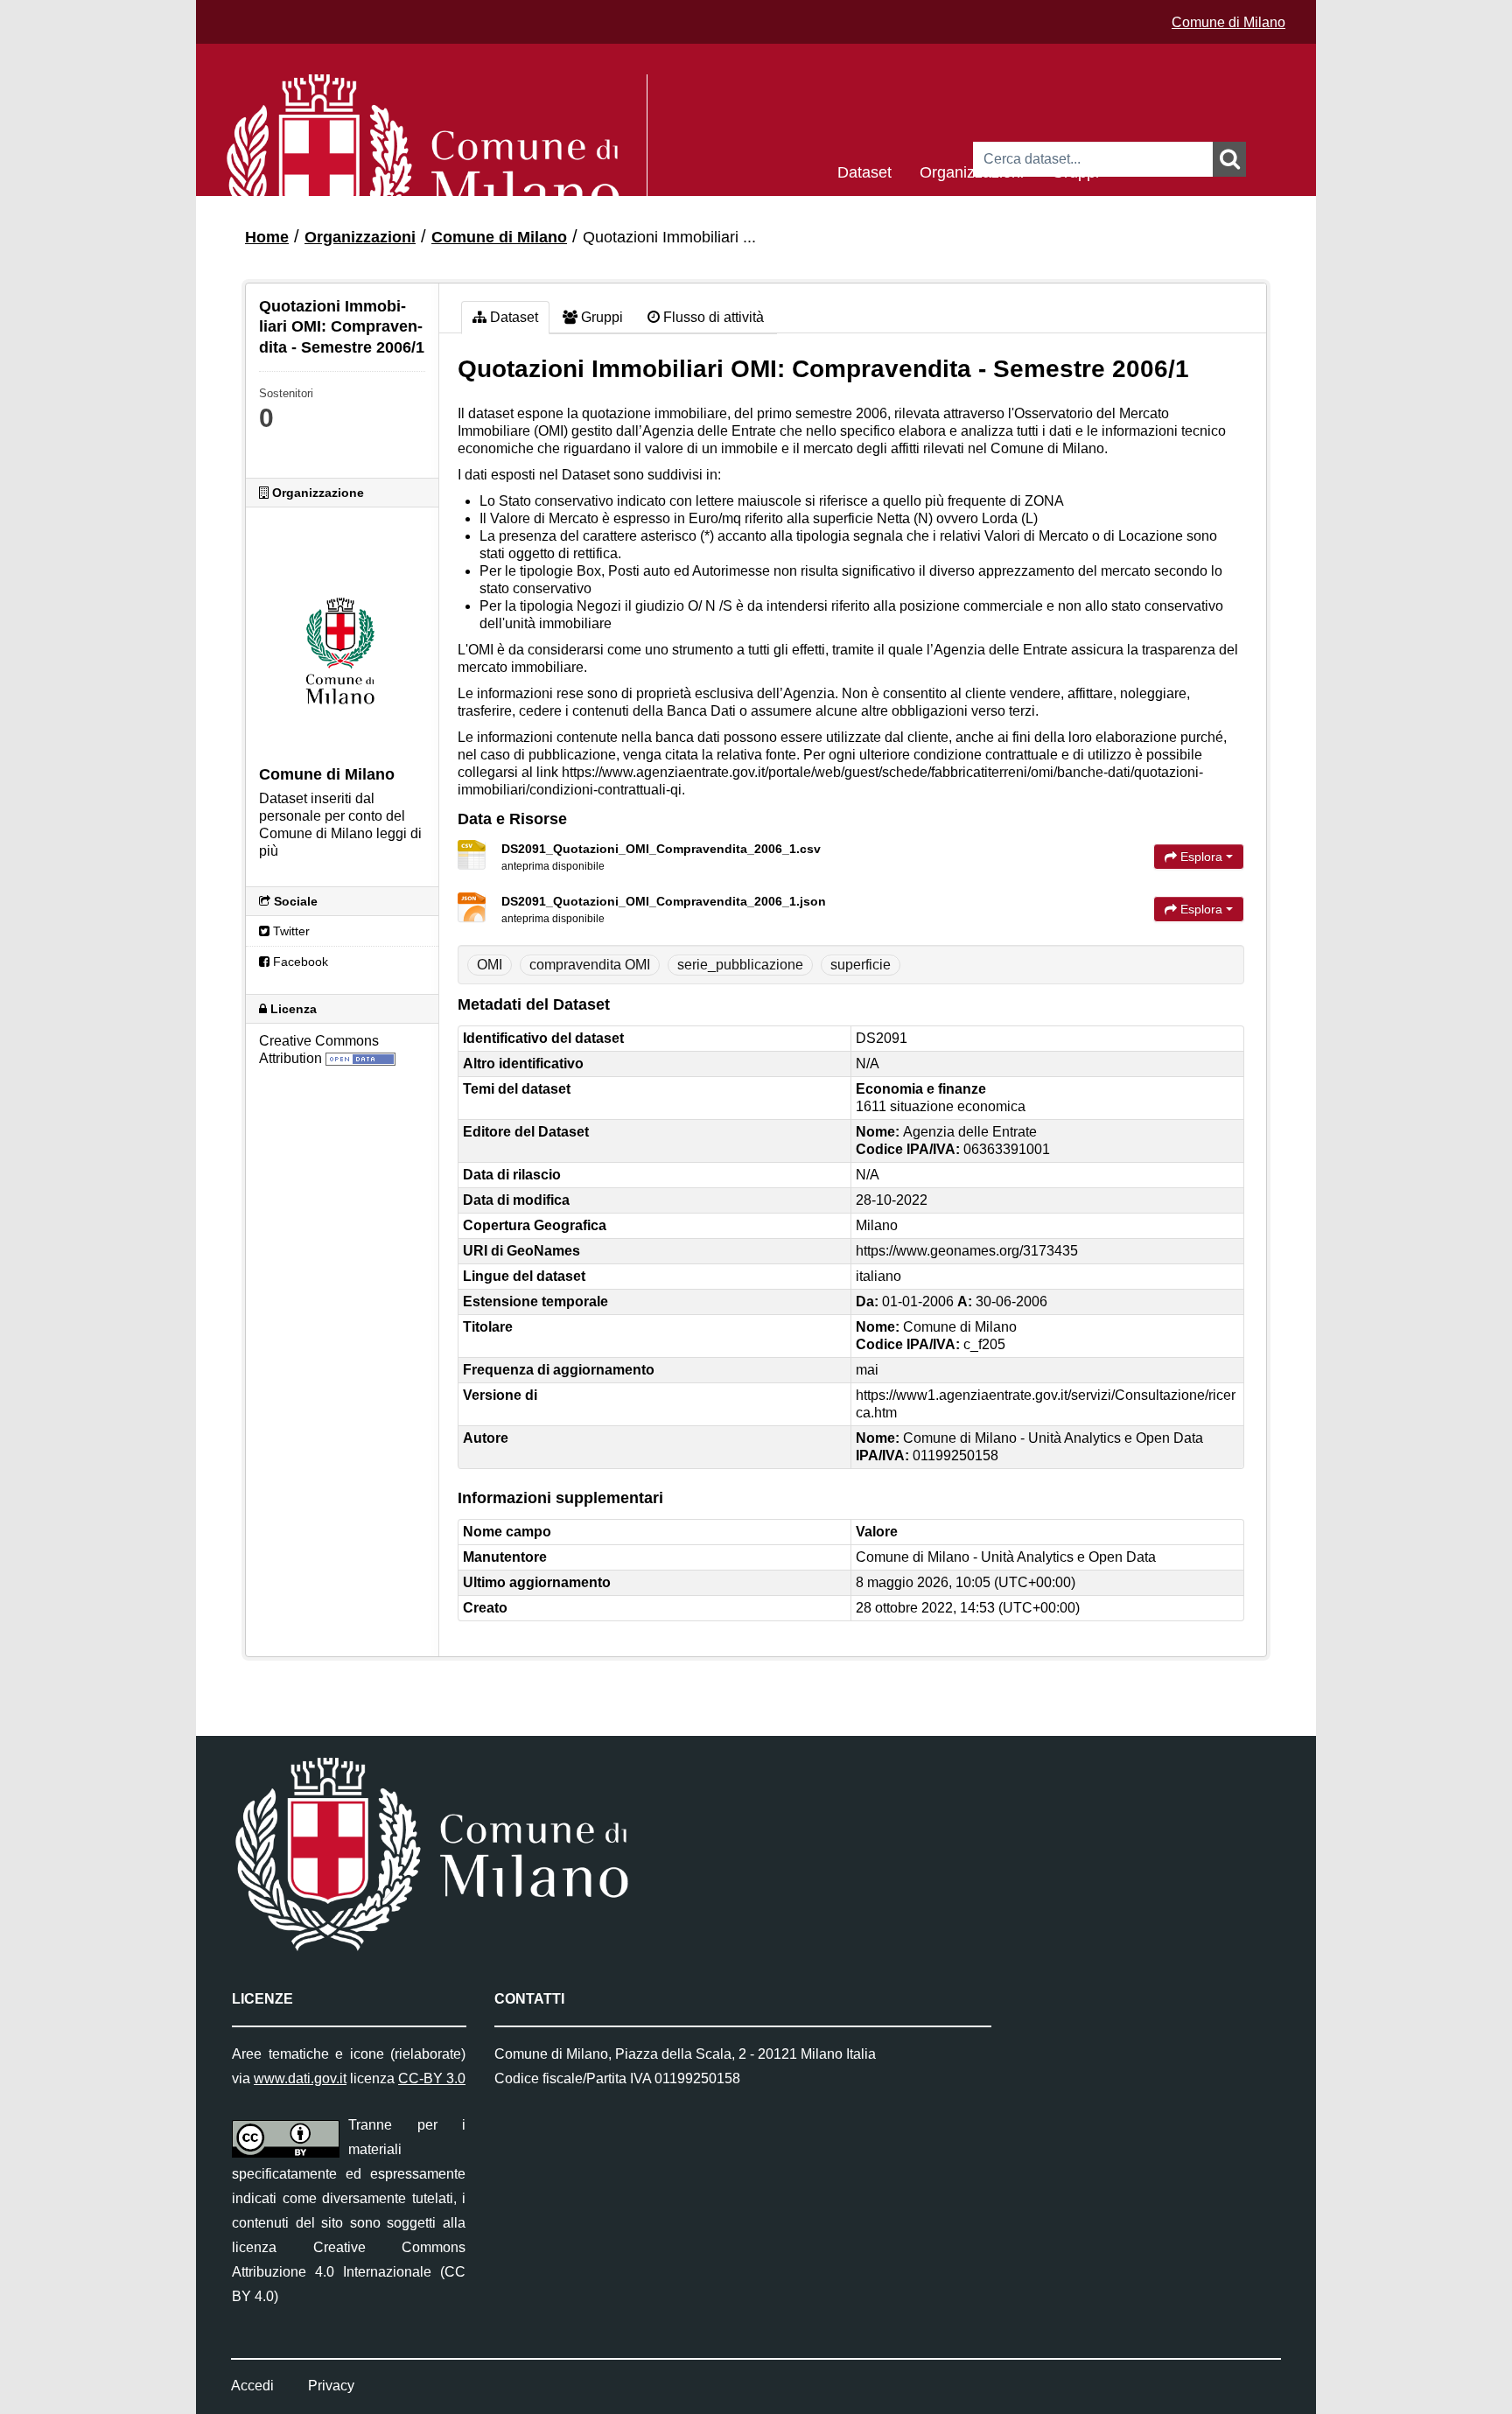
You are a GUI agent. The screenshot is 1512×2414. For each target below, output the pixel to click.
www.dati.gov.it (300, 2078)
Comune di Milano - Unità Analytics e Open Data (1006, 1557)
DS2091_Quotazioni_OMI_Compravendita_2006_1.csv (661, 849)
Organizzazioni (972, 171)
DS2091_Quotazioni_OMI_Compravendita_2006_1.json (664, 901)
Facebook (299, 962)
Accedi (252, 2386)
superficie (861, 965)
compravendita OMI (590, 965)
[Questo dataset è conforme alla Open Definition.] (360, 1058)
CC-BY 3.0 (432, 2078)
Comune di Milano (1228, 22)
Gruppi (1075, 171)
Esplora (1201, 857)
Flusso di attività (712, 317)
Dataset (864, 171)
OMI (490, 965)
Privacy (331, 2386)
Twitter (290, 931)
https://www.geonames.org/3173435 (967, 1251)
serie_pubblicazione (740, 965)
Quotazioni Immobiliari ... (669, 237)
